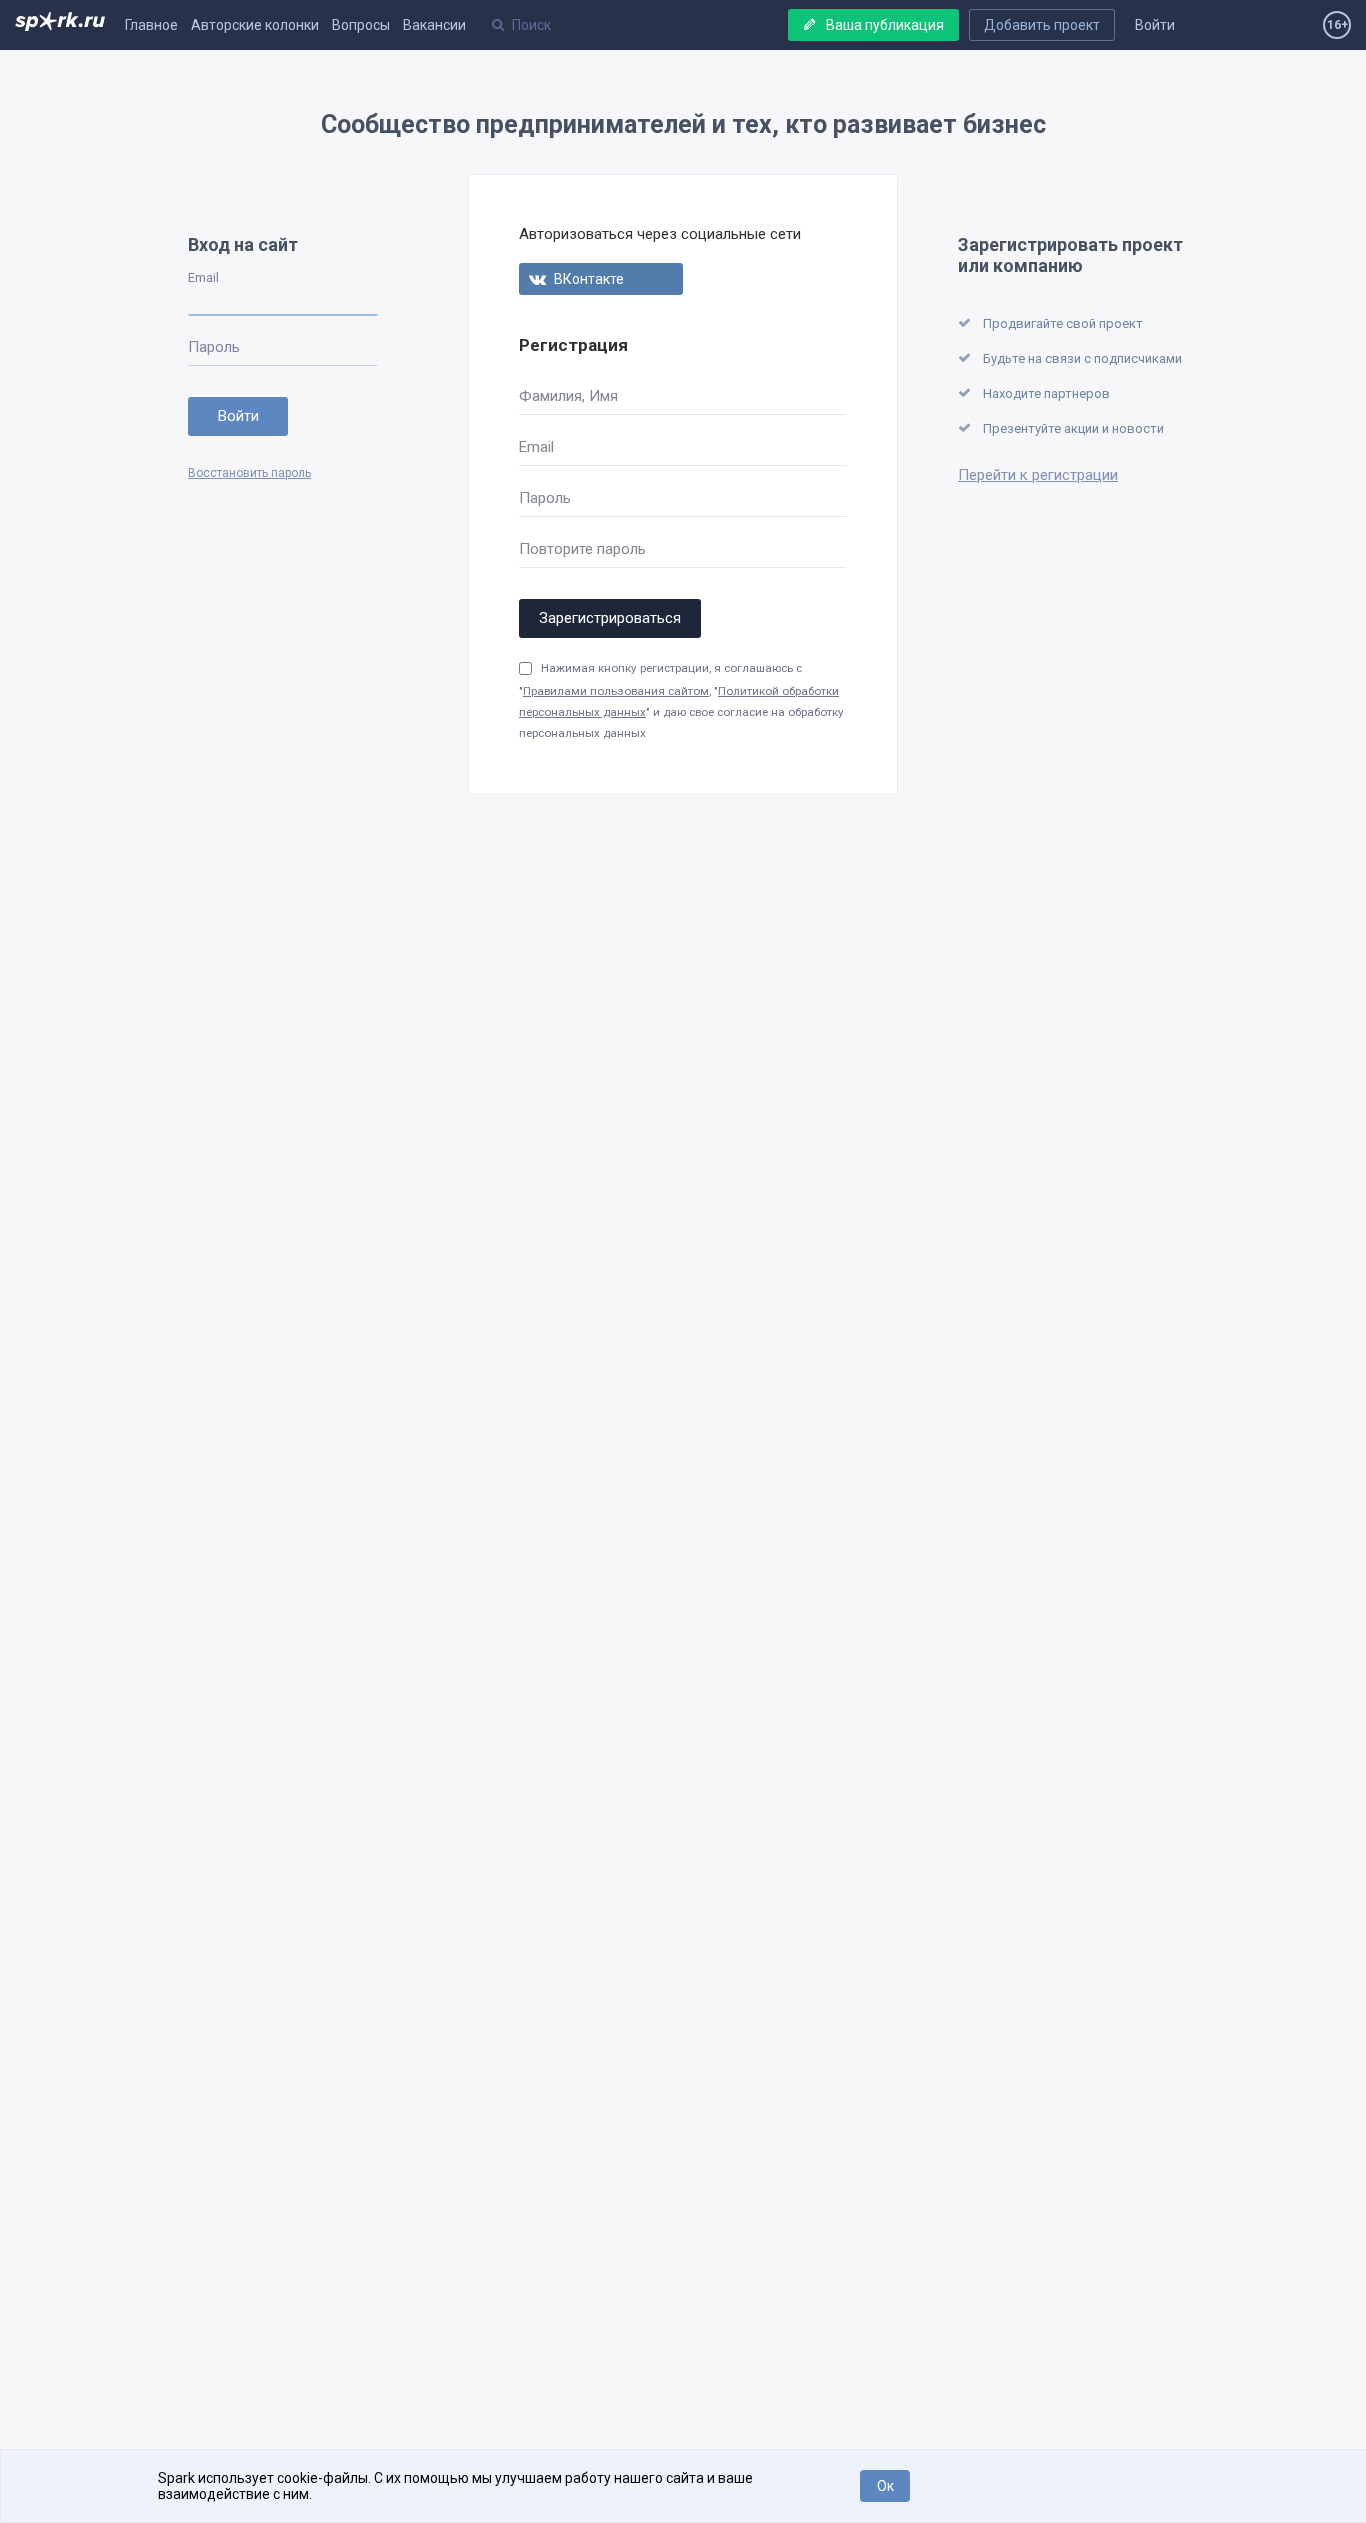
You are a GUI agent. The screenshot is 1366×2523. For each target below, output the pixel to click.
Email (203, 277)
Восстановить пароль (249, 473)
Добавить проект (1042, 25)
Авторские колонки (255, 25)
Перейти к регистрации (1038, 475)
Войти (1155, 25)
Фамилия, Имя (568, 396)
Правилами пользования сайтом (616, 691)
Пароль (214, 347)
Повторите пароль (582, 549)
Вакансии (434, 25)
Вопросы (361, 25)
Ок (885, 2486)
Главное (151, 25)
